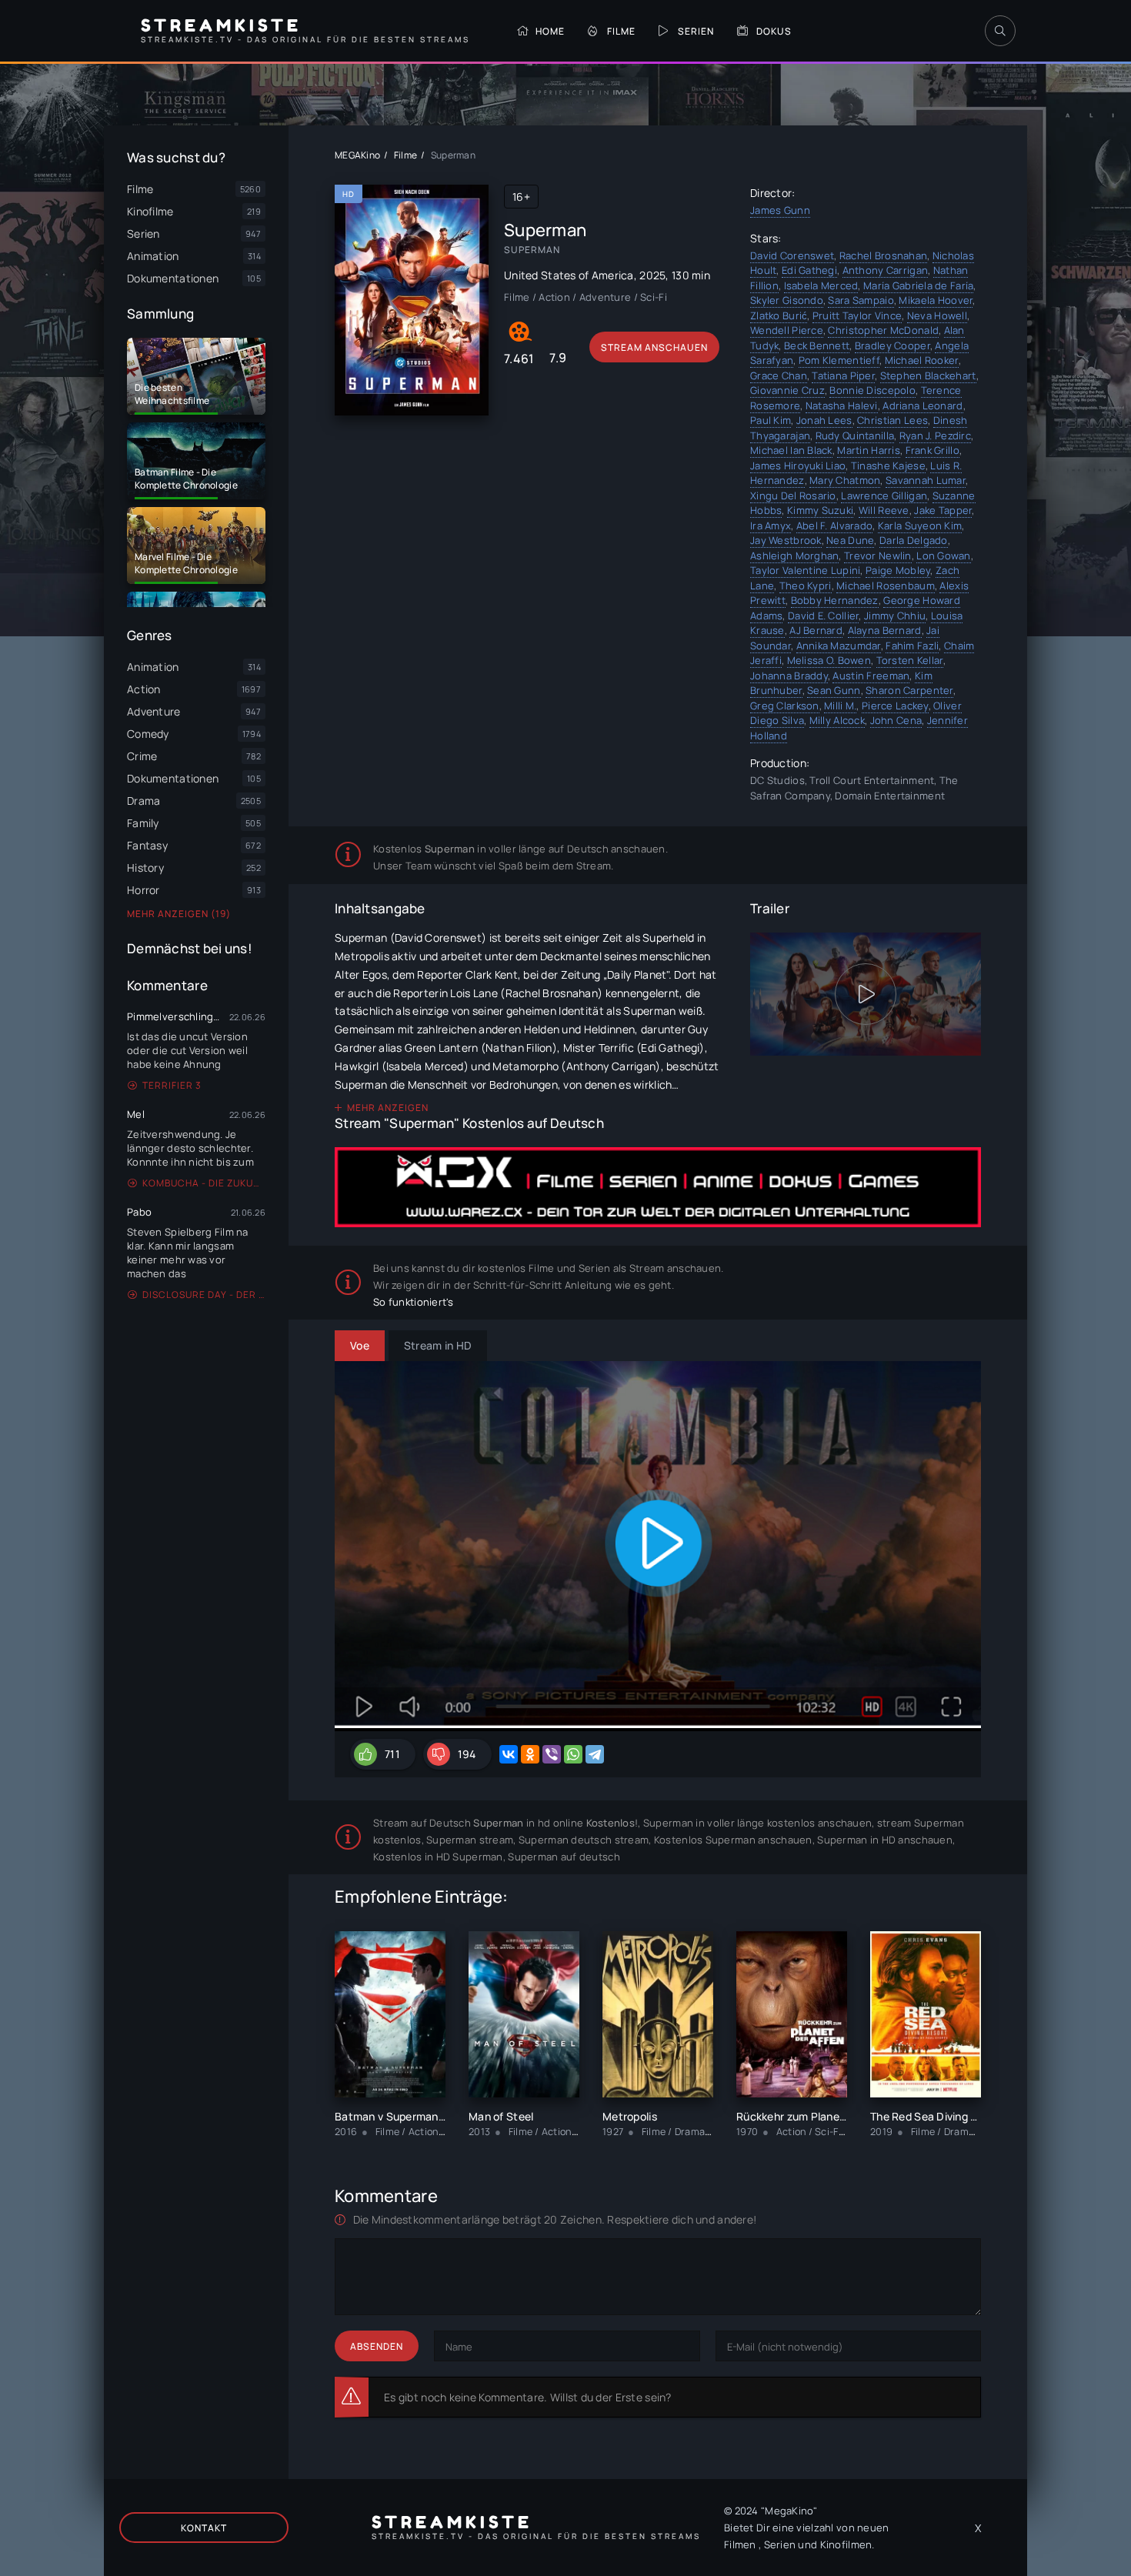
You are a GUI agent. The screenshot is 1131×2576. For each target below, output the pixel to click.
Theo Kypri (806, 586)
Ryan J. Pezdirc (935, 435)
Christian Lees (892, 420)
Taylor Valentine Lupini (805, 570)
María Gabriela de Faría (918, 285)
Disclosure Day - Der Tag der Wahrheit (204, 1295)
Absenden (377, 2346)
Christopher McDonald (883, 330)
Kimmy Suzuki (820, 510)
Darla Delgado (914, 540)
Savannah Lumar (926, 480)
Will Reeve (884, 510)
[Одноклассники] (530, 1754)
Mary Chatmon (845, 480)
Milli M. (840, 706)
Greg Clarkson (785, 706)
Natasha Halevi (842, 405)
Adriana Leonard (922, 405)
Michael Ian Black (791, 450)
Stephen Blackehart (928, 375)
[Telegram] (595, 1754)
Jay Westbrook (786, 540)
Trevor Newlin (878, 556)
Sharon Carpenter (909, 690)
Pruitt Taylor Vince (857, 315)
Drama (143, 801)
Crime (142, 756)
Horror (143, 890)
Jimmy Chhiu (895, 616)
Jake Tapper (943, 510)
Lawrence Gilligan (884, 496)
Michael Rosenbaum (886, 586)
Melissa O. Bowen (829, 660)
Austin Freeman (871, 676)
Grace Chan (779, 375)
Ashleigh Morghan (794, 556)
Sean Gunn (834, 690)
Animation (153, 667)
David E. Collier (823, 616)
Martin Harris (869, 450)
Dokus (774, 31)
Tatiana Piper (843, 375)
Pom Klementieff (839, 360)
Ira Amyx (771, 526)
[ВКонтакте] (509, 1754)
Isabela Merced (821, 285)
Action (144, 689)
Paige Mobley (898, 570)
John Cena (896, 720)
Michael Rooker (922, 360)
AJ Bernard (816, 630)
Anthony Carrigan (885, 270)
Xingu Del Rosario (793, 496)
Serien (696, 31)
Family (143, 823)
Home (550, 31)
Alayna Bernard (885, 630)
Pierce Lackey (895, 706)
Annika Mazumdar (839, 646)
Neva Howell (937, 315)
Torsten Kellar (910, 660)
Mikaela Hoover (936, 300)
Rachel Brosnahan (883, 255)
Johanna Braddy (789, 676)
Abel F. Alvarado (834, 526)
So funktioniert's (414, 1302)
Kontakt (204, 2528)
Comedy (148, 734)
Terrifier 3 (172, 1085)
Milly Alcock (837, 720)
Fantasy (147, 845)
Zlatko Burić (779, 315)
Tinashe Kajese (888, 465)
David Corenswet (792, 255)
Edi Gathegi (809, 270)
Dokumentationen (173, 778)
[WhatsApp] (573, 1754)
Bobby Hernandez (835, 600)
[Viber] (552, 1754)
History (145, 868)
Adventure (154, 711)
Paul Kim (771, 420)
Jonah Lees (824, 420)
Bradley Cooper (892, 345)
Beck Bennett (817, 345)
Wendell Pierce (787, 330)
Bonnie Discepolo (872, 390)
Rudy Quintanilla (855, 435)
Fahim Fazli (912, 646)
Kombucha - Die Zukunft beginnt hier (204, 1183)
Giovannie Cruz (787, 390)
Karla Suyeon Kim (920, 526)
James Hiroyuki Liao (798, 465)
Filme (621, 31)
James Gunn (780, 210)
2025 (652, 275)
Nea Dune (850, 540)
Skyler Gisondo (787, 300)
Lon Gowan (944, 556)
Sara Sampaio (861, 300)
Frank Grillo (932, 450)
